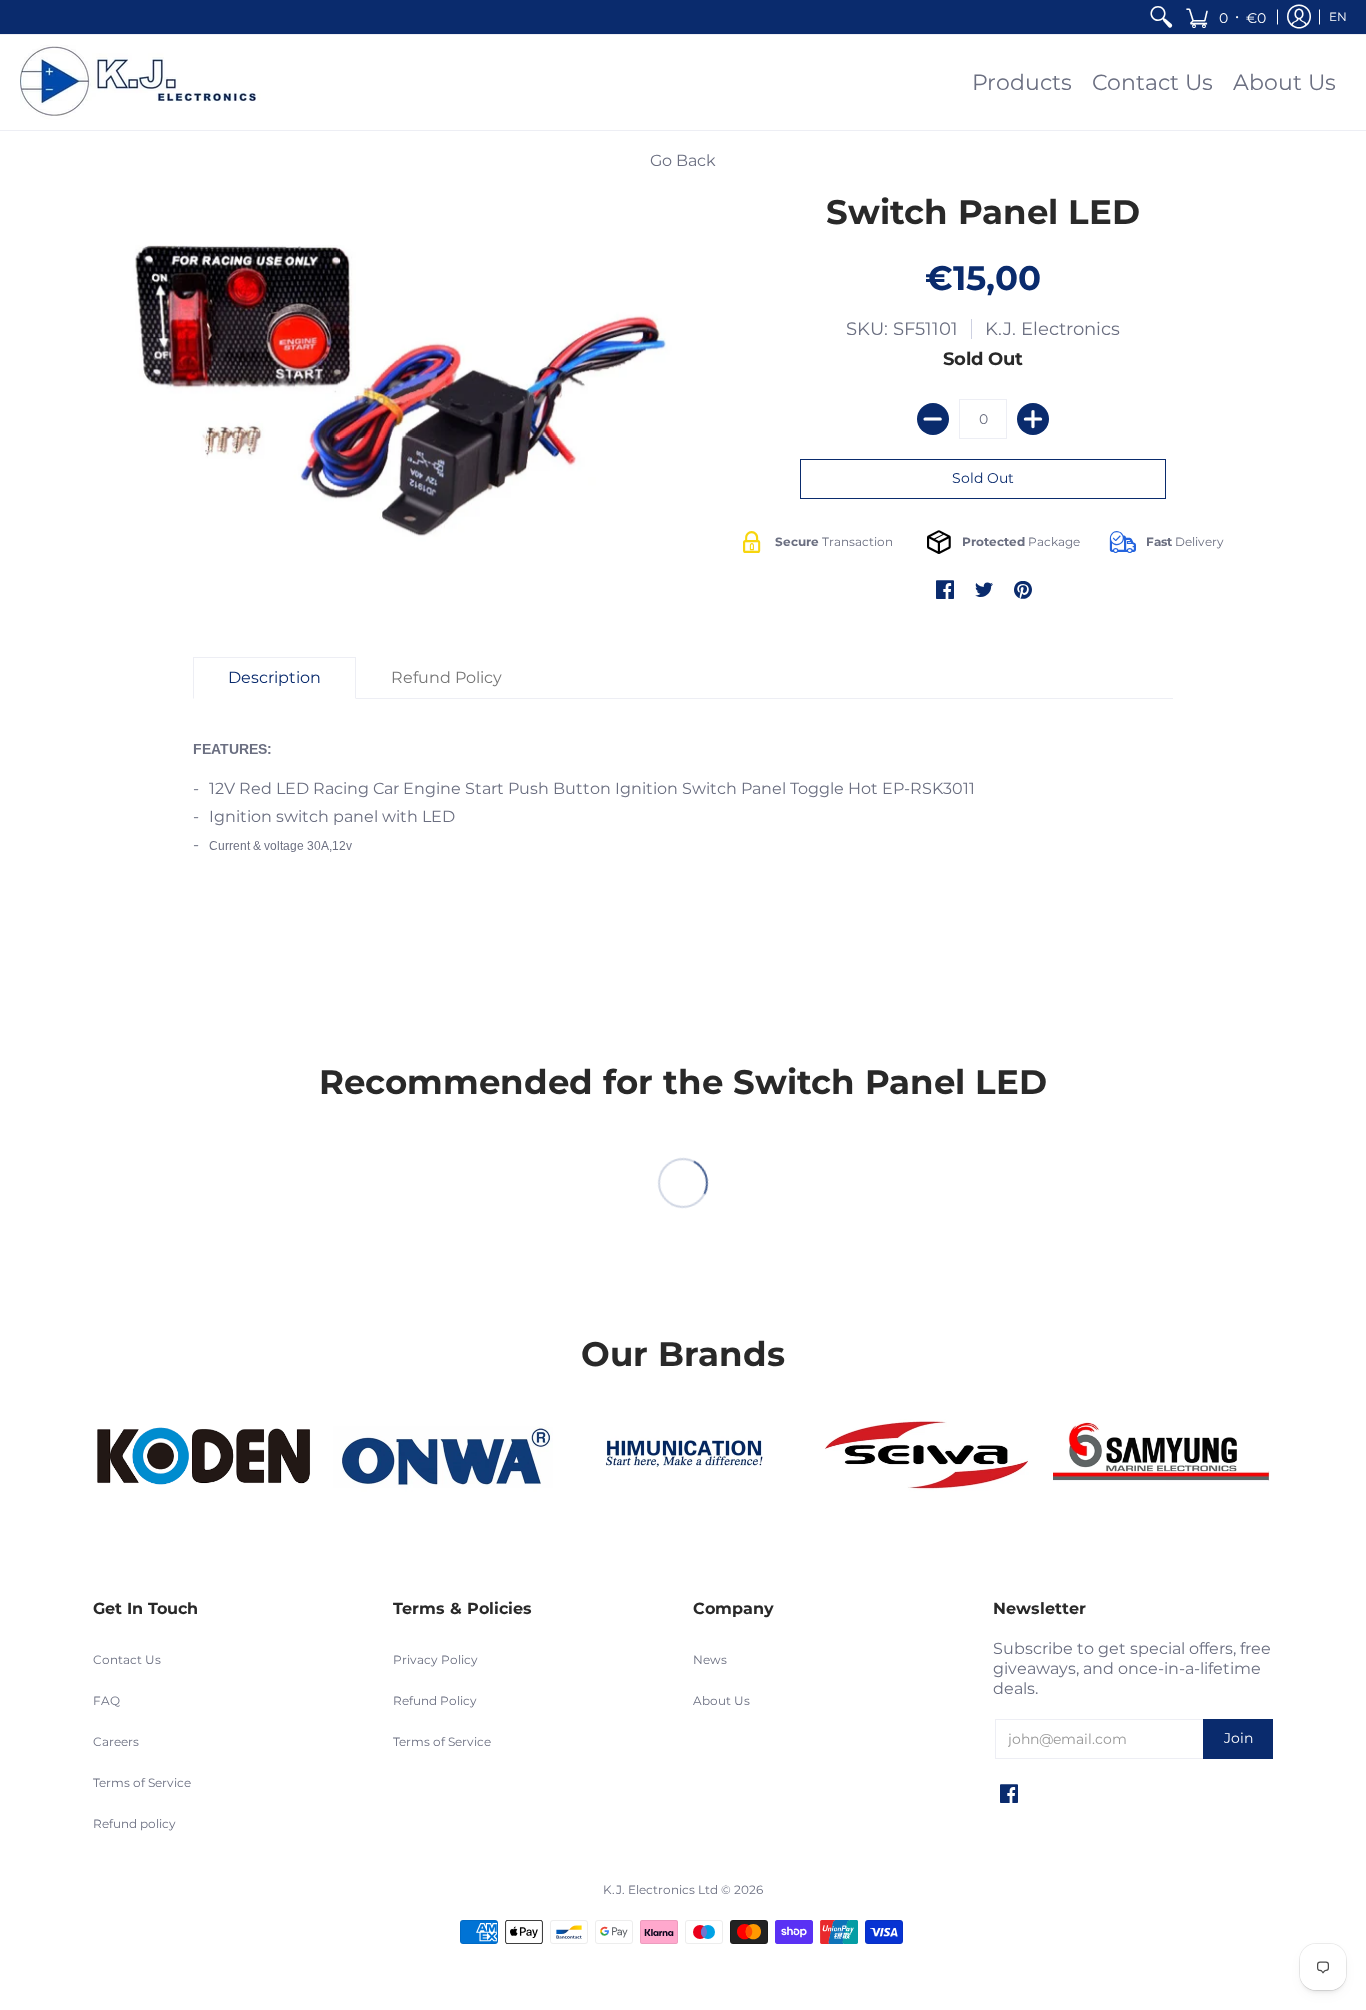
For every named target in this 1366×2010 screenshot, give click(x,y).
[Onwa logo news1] (443, 1457)
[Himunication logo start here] (683, 1457)
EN (1338, 16)
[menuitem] (1161, 17)
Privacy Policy (435, 1659)
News (710, 1659)
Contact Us (127, 1659)
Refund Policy (435, 1700)
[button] (1225, 17)
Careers (116, 1741)
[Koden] (203, 1456)
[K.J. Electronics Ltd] (145, 82)
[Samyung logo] (1163, 1457)
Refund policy (134, 1823)
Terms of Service (142, 1782)
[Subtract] (933, 419)
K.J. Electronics (1052, 329)
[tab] (274, 678)
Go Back (683, 160)
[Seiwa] (923, 1457)
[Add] (1033, 419)
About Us (721, 1700)
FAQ (106, 1700)
